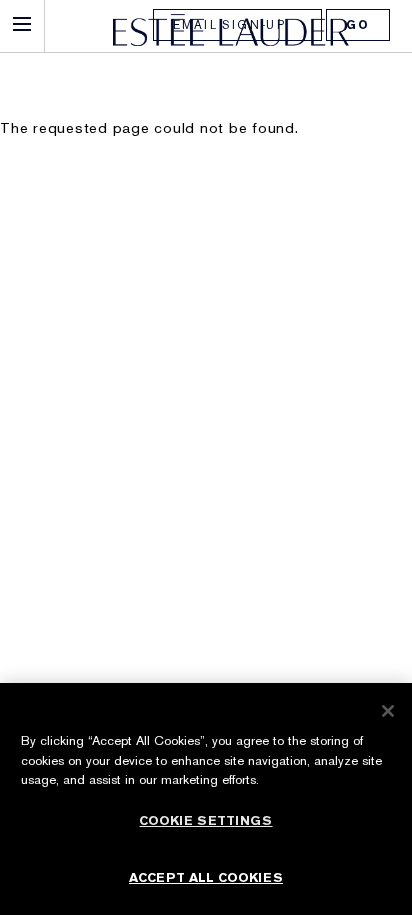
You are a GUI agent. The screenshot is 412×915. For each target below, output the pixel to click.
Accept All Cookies (206, 877)
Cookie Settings (205, 820)
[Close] (388, 711)
